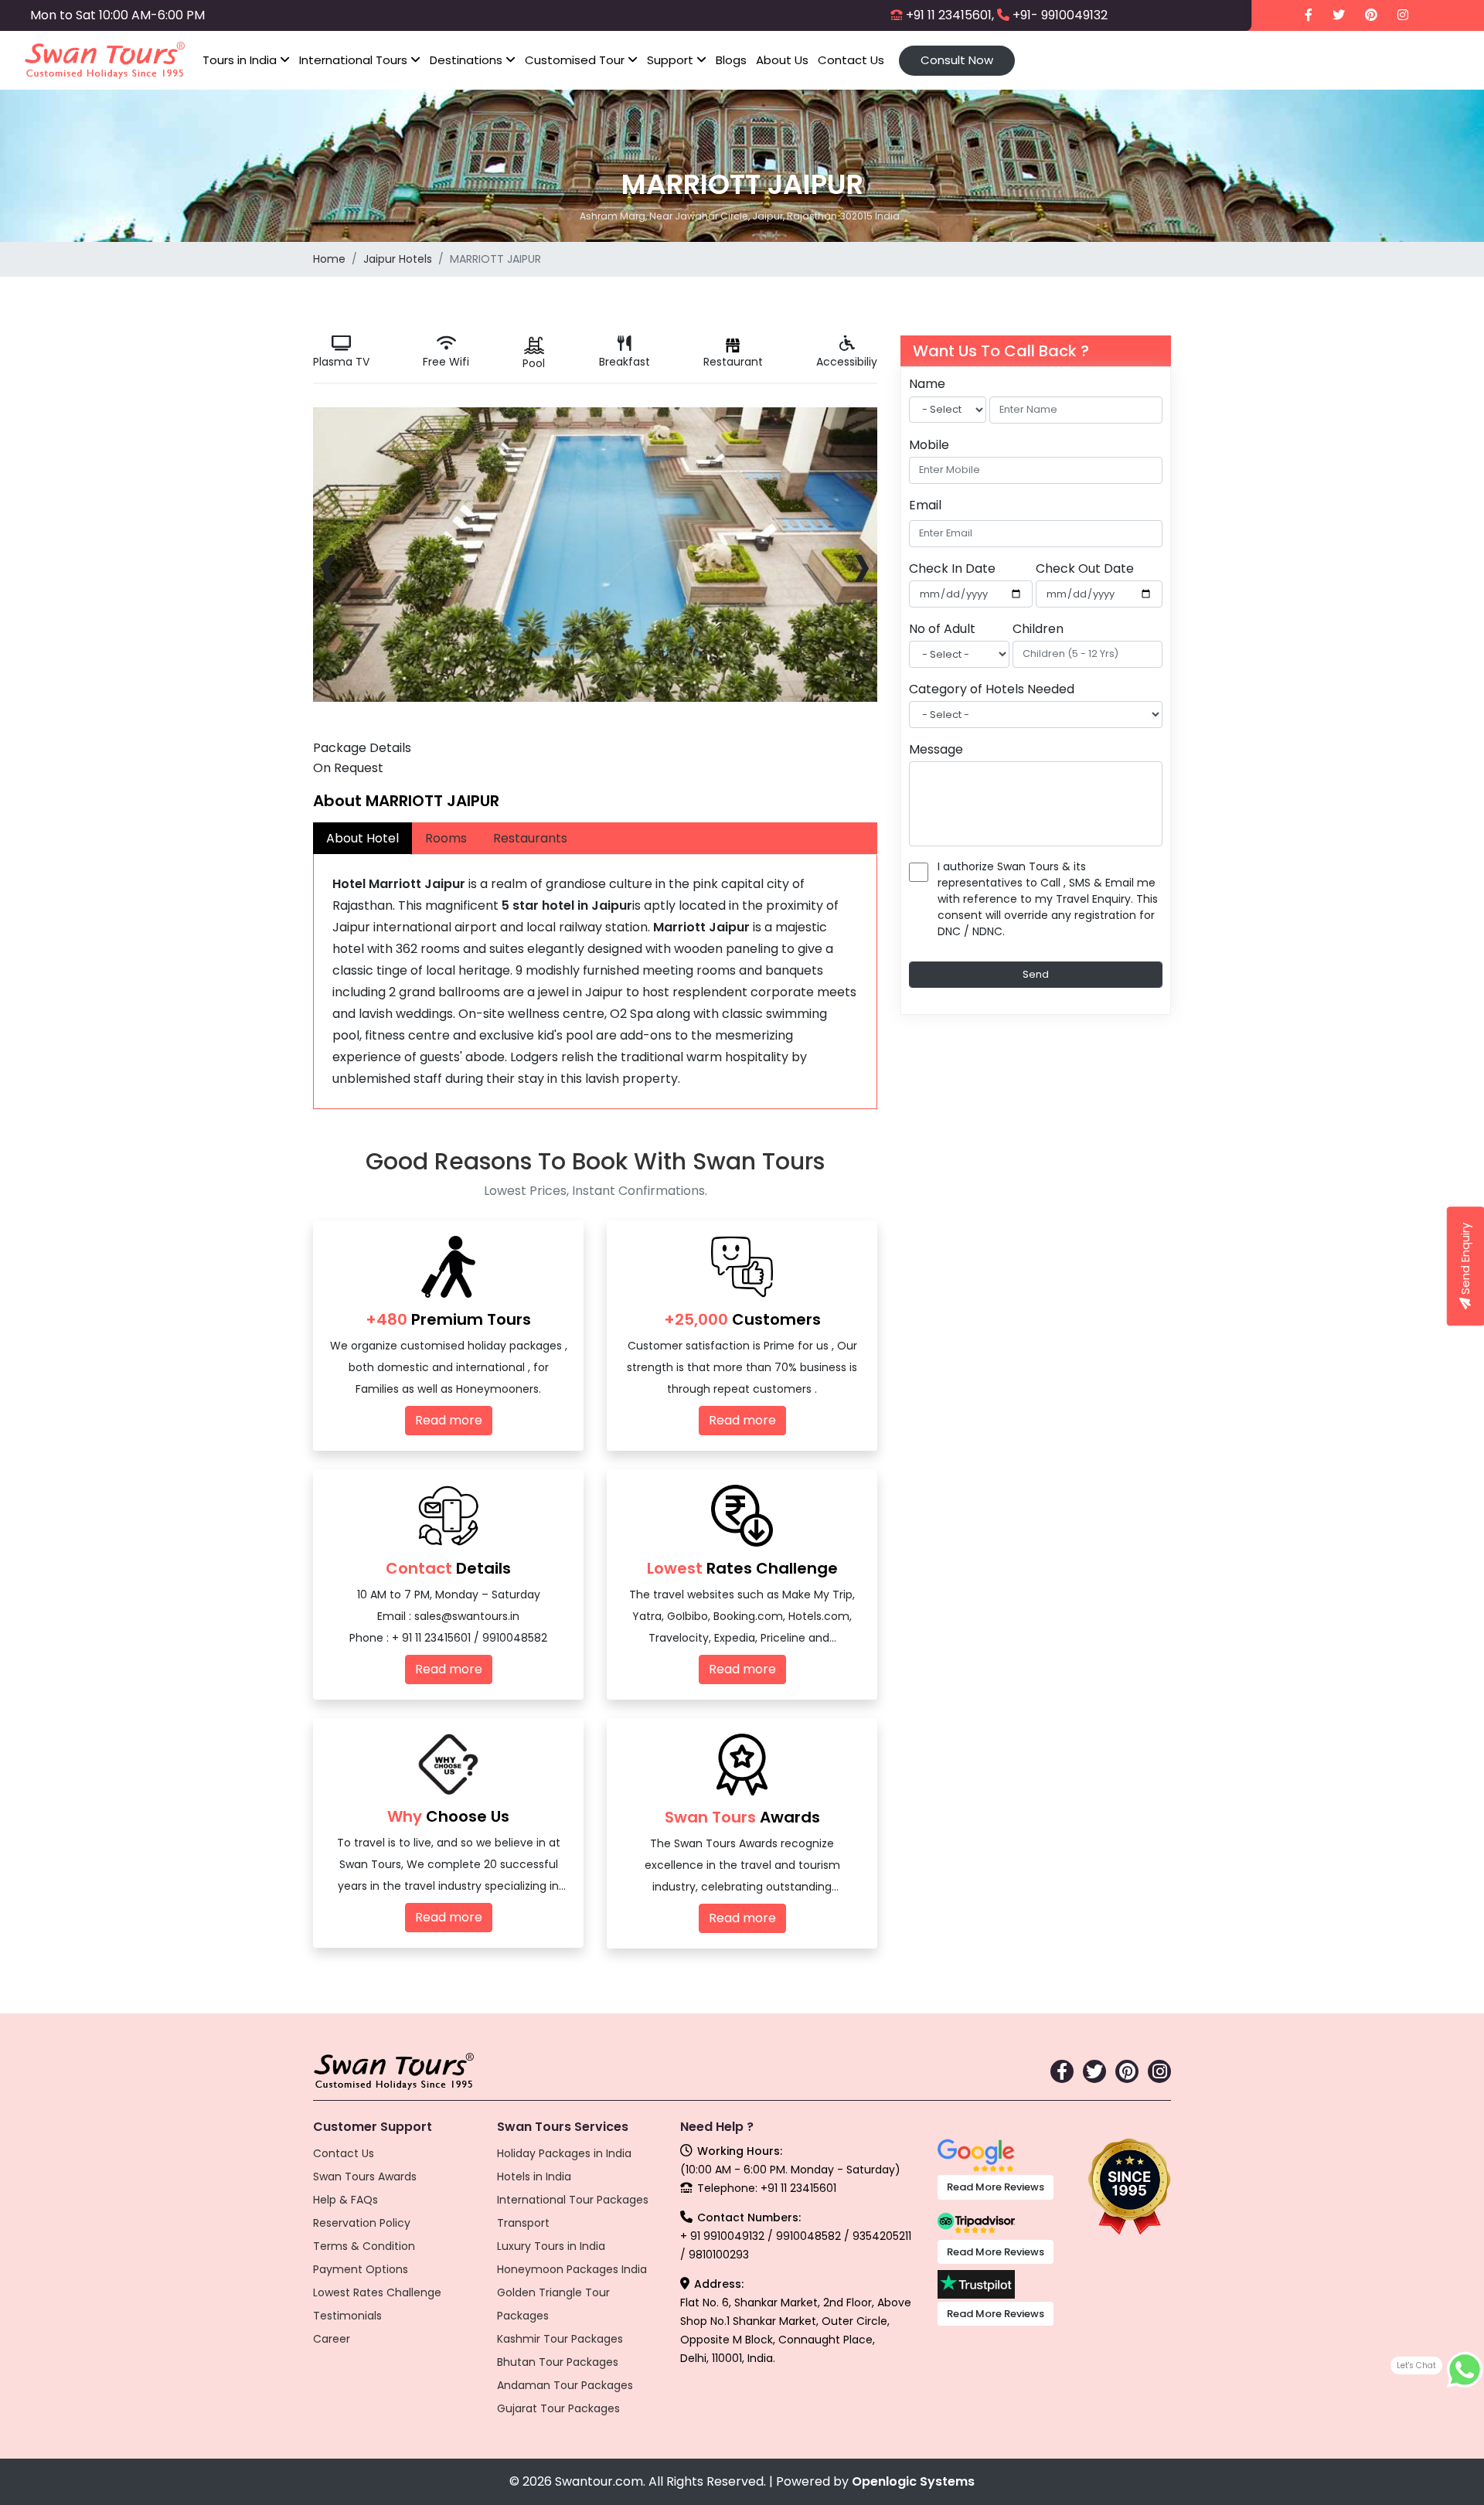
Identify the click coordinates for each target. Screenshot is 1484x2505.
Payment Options (361, 2269)
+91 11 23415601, (950, 15)
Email (925, 504)
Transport (523, 2223)
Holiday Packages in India (564, 2153)
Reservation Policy (362, 2223)
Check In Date (952, 568)
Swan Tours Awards (365, 2177)
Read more (449, 1420)
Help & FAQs (345, 2200)
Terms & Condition (364, 2246)
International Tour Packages (573, 2200)
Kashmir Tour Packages (560, 2339)
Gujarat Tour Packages (558, 2408)
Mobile (929, 444)
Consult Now (957, 60)
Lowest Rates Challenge (377, 2292)
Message (936, 749)
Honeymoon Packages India (572, 2269)
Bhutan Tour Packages (558, 2362)
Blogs (731, 60)
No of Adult (942, 628)
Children (1038, 628)
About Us (782, 60)
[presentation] (329, 564)
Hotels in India (534, 2177)
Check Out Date (1085, 568)
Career (332, 2339)
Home (329, 259)
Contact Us (851, 60)
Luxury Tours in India (551, 2246)
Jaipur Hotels (398, 259)
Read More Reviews (996, 2187)
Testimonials (347, 2316)
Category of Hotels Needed (992, 688)
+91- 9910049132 (1060, 15)
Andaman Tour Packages (565, 2385)
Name (927, 384)
